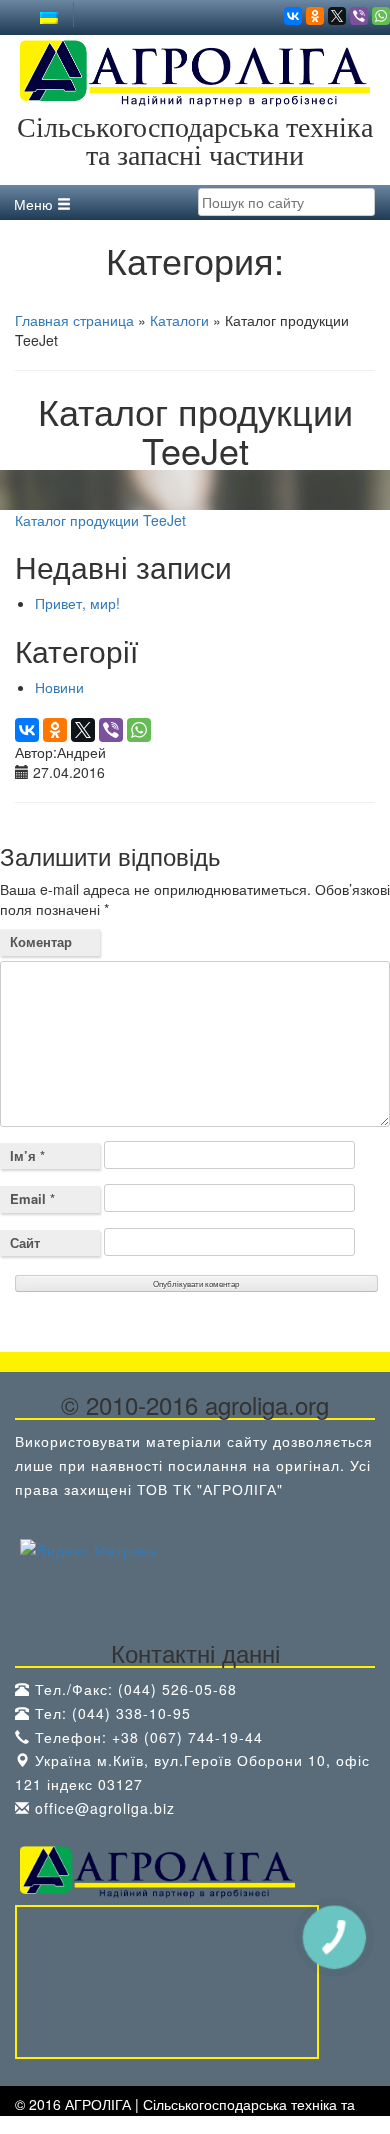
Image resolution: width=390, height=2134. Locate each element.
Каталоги (179, 320)
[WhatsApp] (381, 16)
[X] (337, 16)
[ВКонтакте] (293, 16)
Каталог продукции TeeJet (100, 520)
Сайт (25, 1242)
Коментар (41, 941)
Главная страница (74, 320)
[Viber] (359, 16)
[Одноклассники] (315, 16)
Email (32, 1198)
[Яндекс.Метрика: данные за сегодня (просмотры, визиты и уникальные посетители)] (88, 1551)
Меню (35, 204)
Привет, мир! (77, 603)
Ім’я (27, 1155)
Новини (59, 687)
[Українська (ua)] (49, 16)
